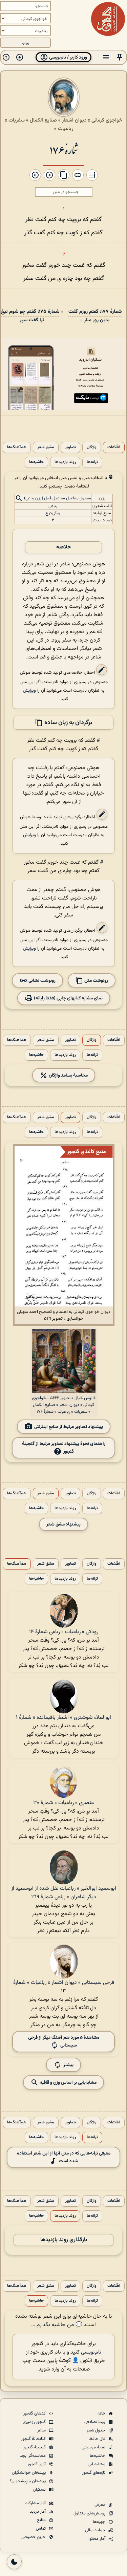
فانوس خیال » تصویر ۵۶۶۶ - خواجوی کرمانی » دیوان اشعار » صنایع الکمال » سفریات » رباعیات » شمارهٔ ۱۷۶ (64, 1405)
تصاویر (70, 447)
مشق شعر (46, 447)
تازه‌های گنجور (94, 2473)
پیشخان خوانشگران (29, 2473)
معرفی (100, 2505)
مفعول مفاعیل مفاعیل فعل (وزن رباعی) (58, 498)
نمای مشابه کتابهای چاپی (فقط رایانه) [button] (68, 998)
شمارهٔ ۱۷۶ (63, 149)
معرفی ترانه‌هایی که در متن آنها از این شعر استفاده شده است (64, 2157)
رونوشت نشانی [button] (41, 980)
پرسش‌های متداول (90, 2513)
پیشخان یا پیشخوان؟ (28, 2481)
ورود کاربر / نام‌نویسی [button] (68, 57)
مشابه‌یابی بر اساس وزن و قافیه (68, 2083)
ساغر (42, 2430)
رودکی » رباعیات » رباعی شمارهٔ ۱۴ (64, 1632)
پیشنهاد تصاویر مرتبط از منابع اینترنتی (69, 1427)
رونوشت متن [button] (96, 980)
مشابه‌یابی (97, 2464)
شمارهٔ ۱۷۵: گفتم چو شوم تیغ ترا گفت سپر (30, 316)
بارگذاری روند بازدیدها (64, 2240)
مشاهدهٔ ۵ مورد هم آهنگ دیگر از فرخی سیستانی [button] (64, 2041)
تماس (41, 2529)
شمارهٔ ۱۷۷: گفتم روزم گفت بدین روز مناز (95, 316)
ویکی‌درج (53, 513)
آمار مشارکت (36, 2503)
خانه (102, 2413)
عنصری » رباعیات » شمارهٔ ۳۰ (63, 1803)
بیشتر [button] (68, 2065)
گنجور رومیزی (35, 2422)
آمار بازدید (38, 2512)
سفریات (17, 120)
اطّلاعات (114, 447)
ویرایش (29, 690)
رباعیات (66, 129)
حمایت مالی (96, 2530)
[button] (120, 57)
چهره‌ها (100, 2522)
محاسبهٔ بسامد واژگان (68, 1075)
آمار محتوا (97, 2539)
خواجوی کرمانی (107, 120)
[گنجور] (108, 19)
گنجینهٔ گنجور (35, 2447)
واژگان (92, 447)
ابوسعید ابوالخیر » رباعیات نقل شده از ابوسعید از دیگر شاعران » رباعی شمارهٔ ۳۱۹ (64, 1893)
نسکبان (40, 2490)
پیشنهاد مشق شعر (63, 1524)
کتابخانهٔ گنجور (34, 2439)
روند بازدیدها (65, 462)
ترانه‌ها (92, 462)
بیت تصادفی (95, 2422)
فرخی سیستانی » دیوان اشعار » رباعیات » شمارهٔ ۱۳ (64, 1987)
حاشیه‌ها (36, 462)
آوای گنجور (37, 2464)
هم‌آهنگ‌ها (17, 447)
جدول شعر (97, 2430)
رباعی (53, 506)
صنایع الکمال (43, 120)
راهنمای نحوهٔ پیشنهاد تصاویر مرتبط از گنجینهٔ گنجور (64, 1448)
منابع (42, 2520)
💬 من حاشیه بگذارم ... (57, 2325)
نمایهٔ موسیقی (94, 2447)
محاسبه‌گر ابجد (33, 2456)
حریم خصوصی (34, 2537)
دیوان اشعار (74, 120)
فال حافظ (98, 2439)
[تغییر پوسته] (14, 2562)
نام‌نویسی (91, 2352)
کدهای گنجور (35, 2413)
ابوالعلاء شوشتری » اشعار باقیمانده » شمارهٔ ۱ (63, 1718)
